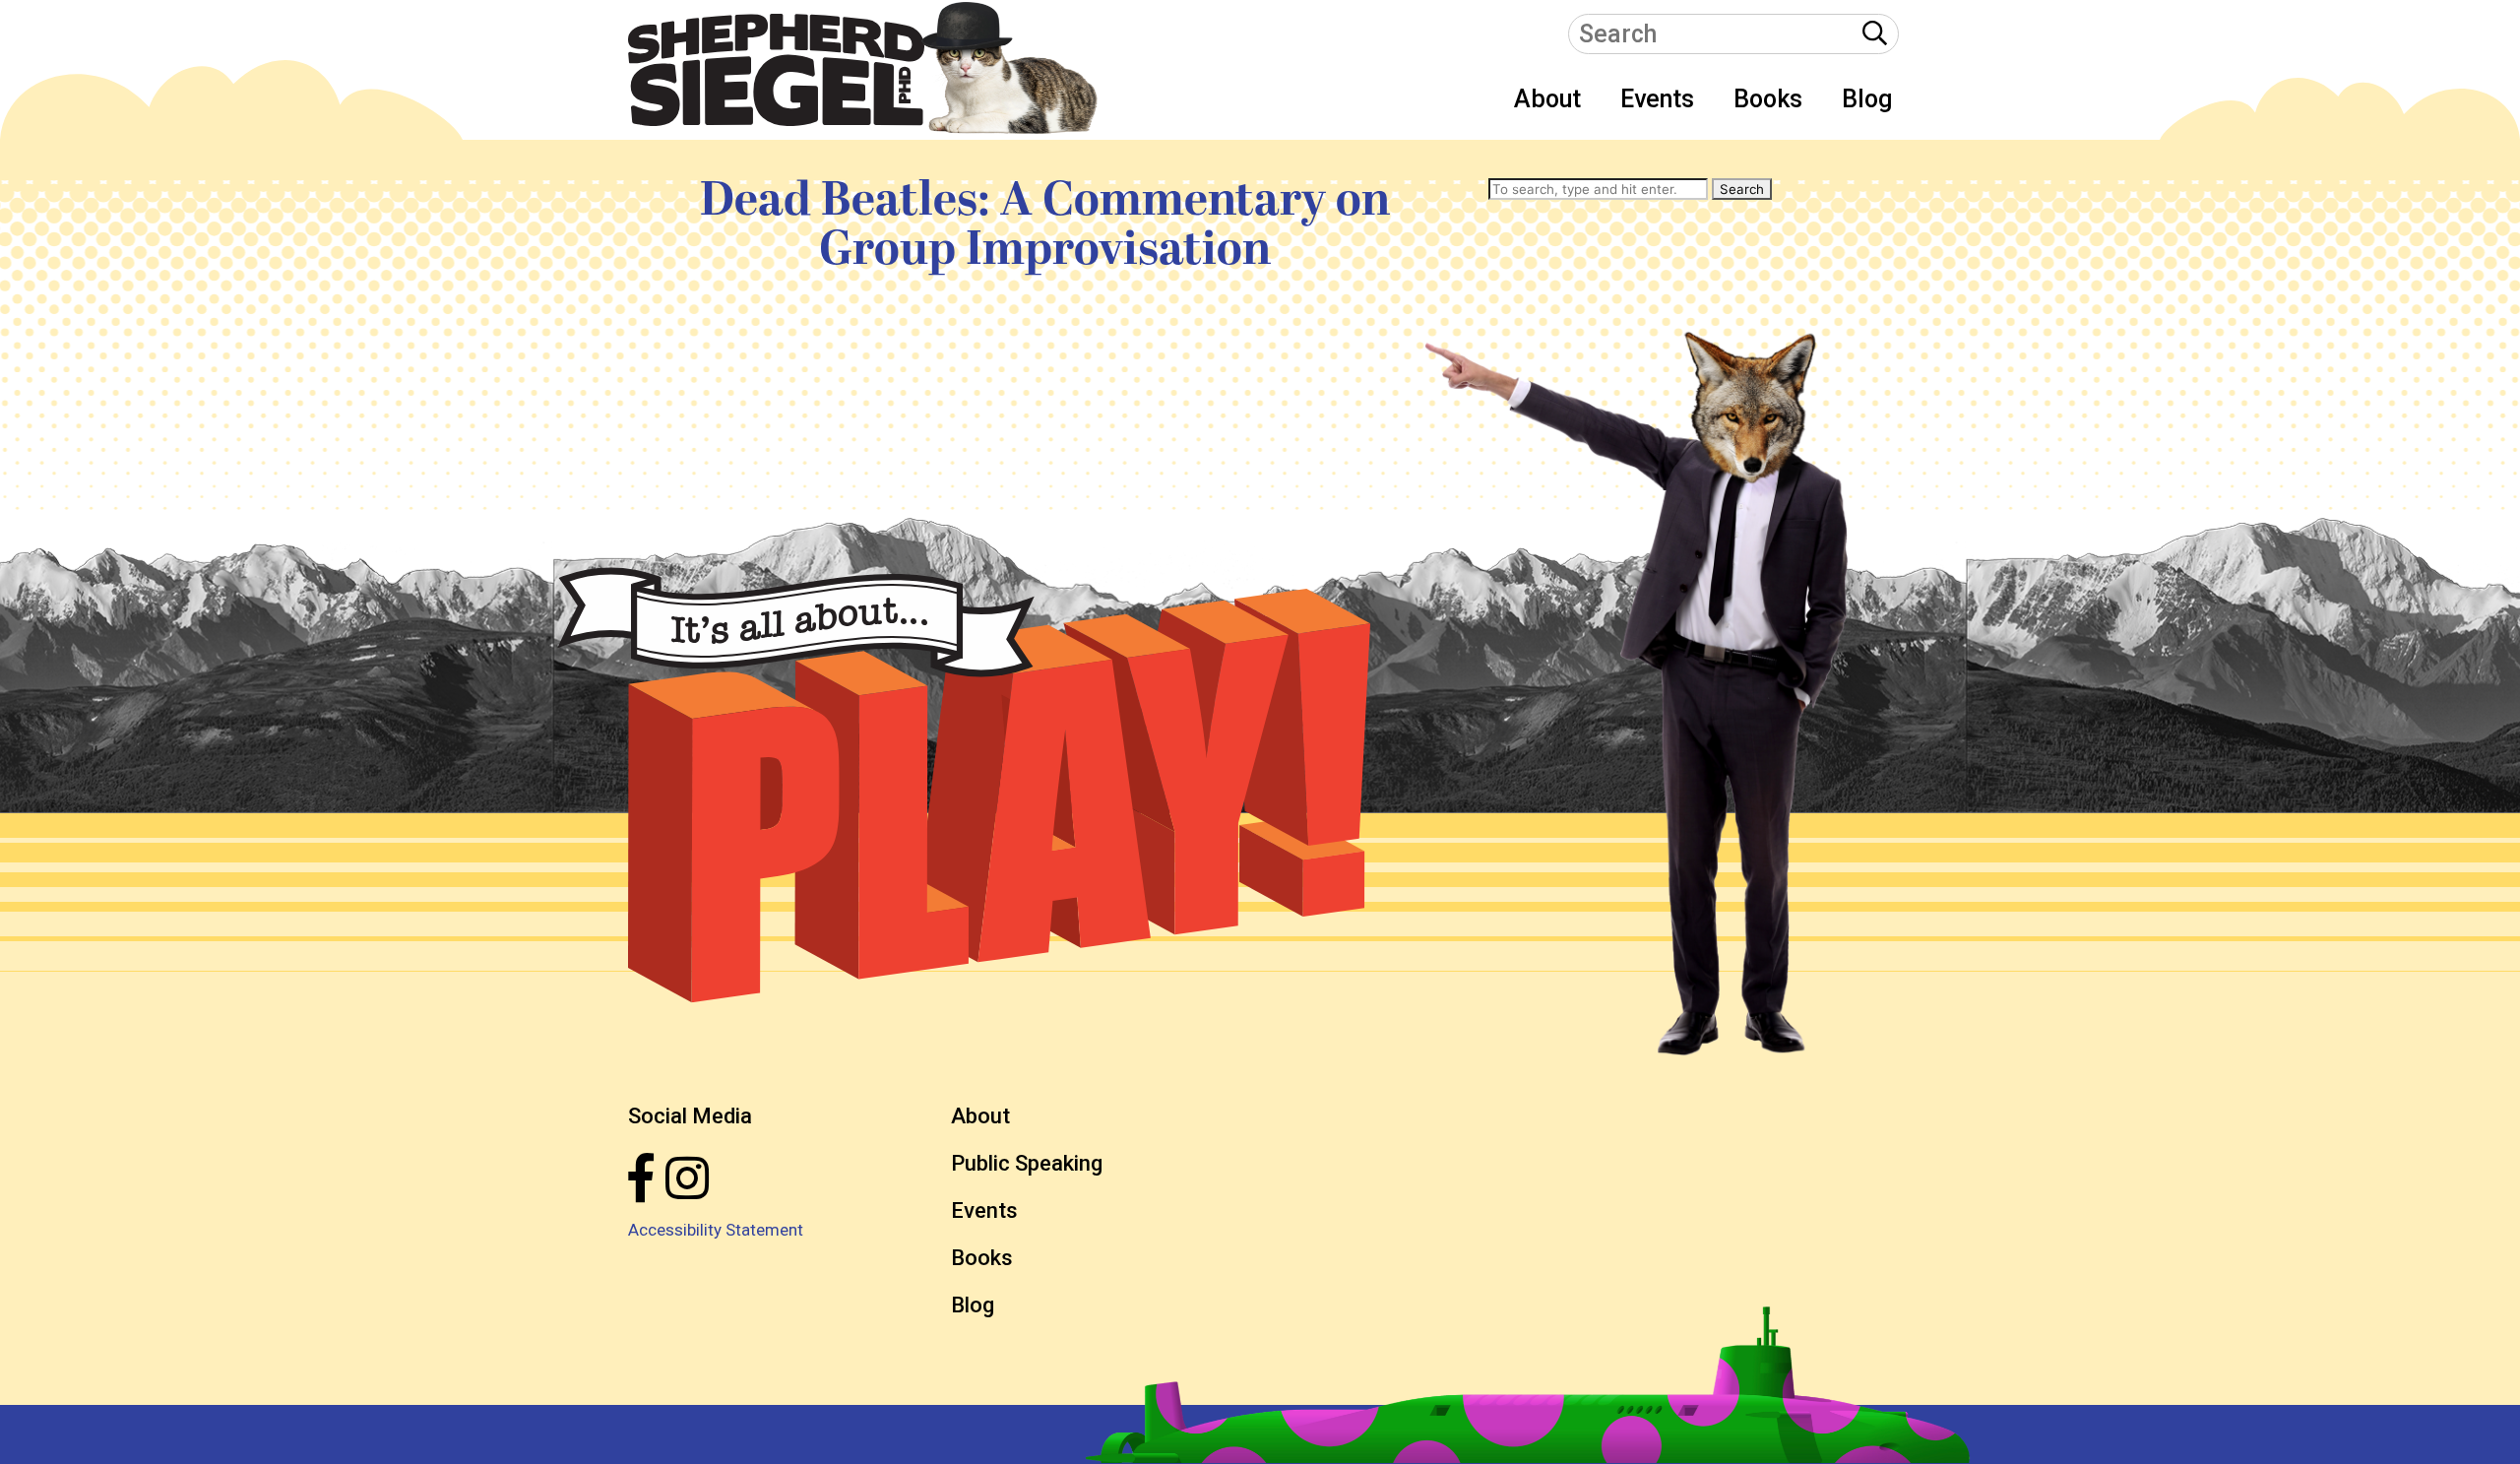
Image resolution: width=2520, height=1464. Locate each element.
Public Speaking (1027, 1163)
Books (1768, 99)
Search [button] (1742, 189)
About (1547, 99)
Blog (1867, 99)
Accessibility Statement (716, 1230)
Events (1657, 99)
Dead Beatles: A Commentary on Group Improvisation (1045, 225)
